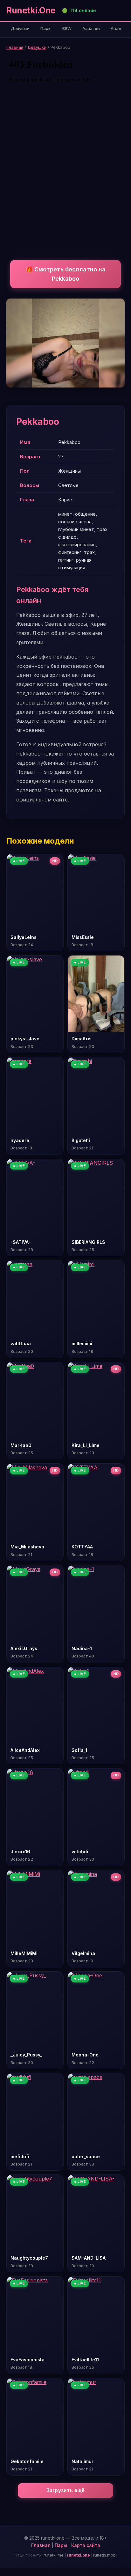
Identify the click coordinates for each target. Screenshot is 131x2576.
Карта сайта (86, 2545)
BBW (67, 28)
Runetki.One (31, 10)
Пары (46, 28)
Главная (15, 47)
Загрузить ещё (66, 2490)
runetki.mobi (105, 2555)
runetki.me (54, 2555)
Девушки (20, 28)
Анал (116, 28)
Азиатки (91, 28)
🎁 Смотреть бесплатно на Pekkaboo (66, 274)
